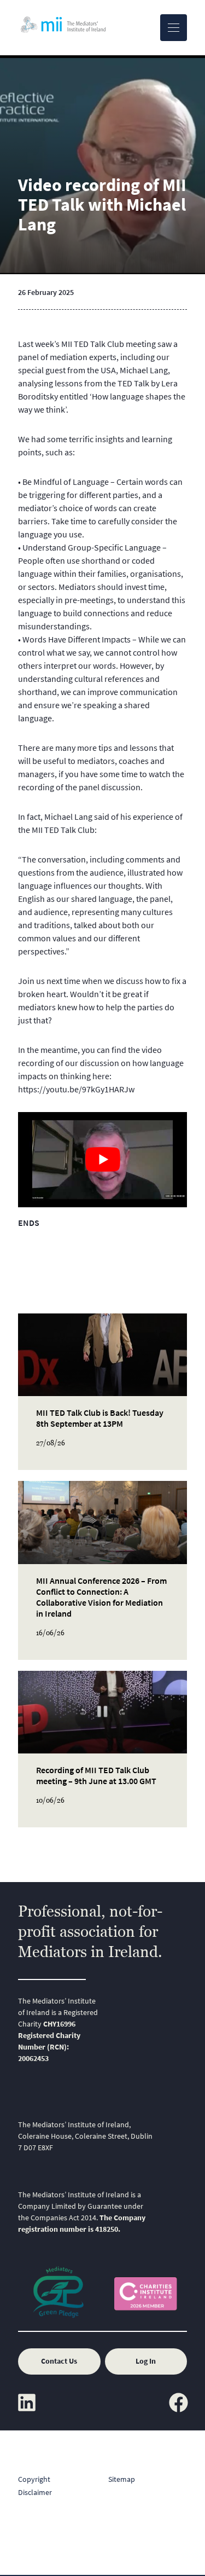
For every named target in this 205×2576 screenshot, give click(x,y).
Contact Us (59, 2361)
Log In (146, 2361)
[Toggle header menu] (174, 28)
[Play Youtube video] (102, 1160)
